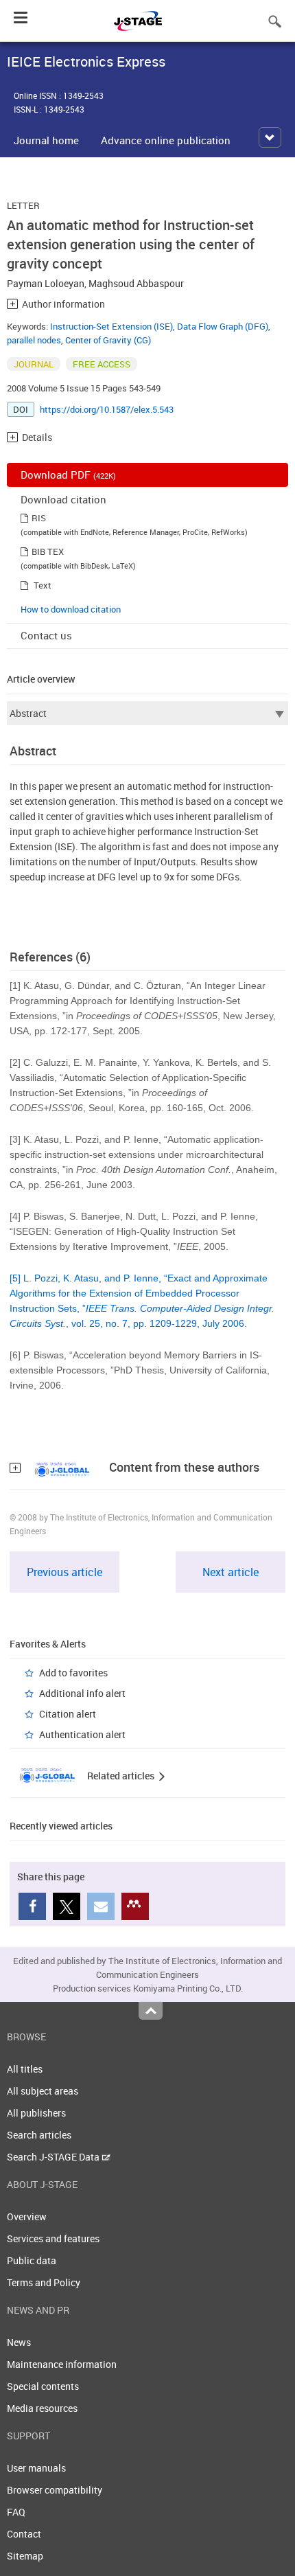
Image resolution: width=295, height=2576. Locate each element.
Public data (32, 2260)
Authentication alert (82, 1734)
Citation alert (68, 1714)
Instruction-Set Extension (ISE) (111, 326)
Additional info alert (82, 1693)
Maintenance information (62, 2364)
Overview (27, 2216)
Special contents (43, 2386)
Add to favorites (73, 1673)
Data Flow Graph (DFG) (223, 326)
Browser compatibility (55, 2490)
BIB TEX (48, 551)
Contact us (46, 635)
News (19, 2342)
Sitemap (25, 2556)
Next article (231, 1572)
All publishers (36, 2113)
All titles (25, 2069)
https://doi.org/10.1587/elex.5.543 (107, 409)
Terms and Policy (44, 2282)
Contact (24, 2534)
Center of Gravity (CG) (108, 340)
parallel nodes (34, 340)
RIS (39, 518)
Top (151, 2011)
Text (43, 585)
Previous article (64, 1572)
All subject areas (43, 2091)
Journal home (46, 140)
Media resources (42, 2408)
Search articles (39, 2135)
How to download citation (71, 609)
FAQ (16, 2512)
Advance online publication (166, 140)
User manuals (36, 2468)
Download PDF (68, 475)
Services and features (53, 2238)
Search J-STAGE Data (54, 2157)
